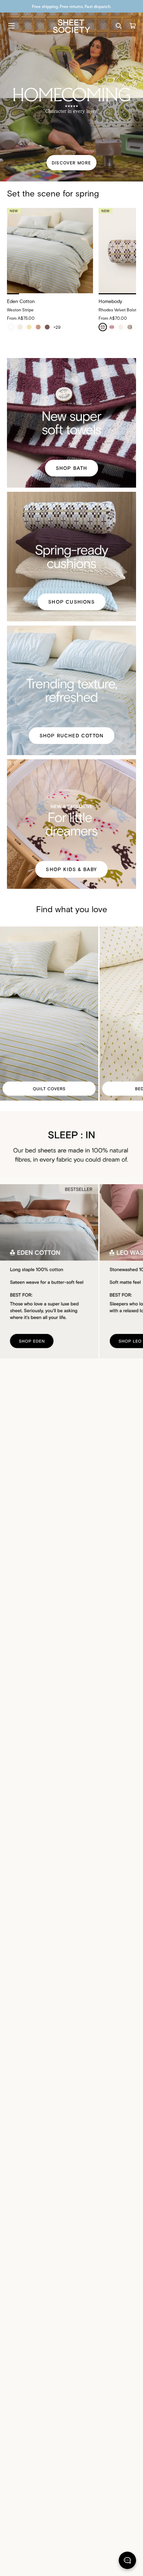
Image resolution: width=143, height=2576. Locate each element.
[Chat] (127, 2562)
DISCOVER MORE (71, 163)
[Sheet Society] (71, 26)
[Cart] (133, 26)
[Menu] (11, 26)
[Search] (119, 26)
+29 (57, 327)
